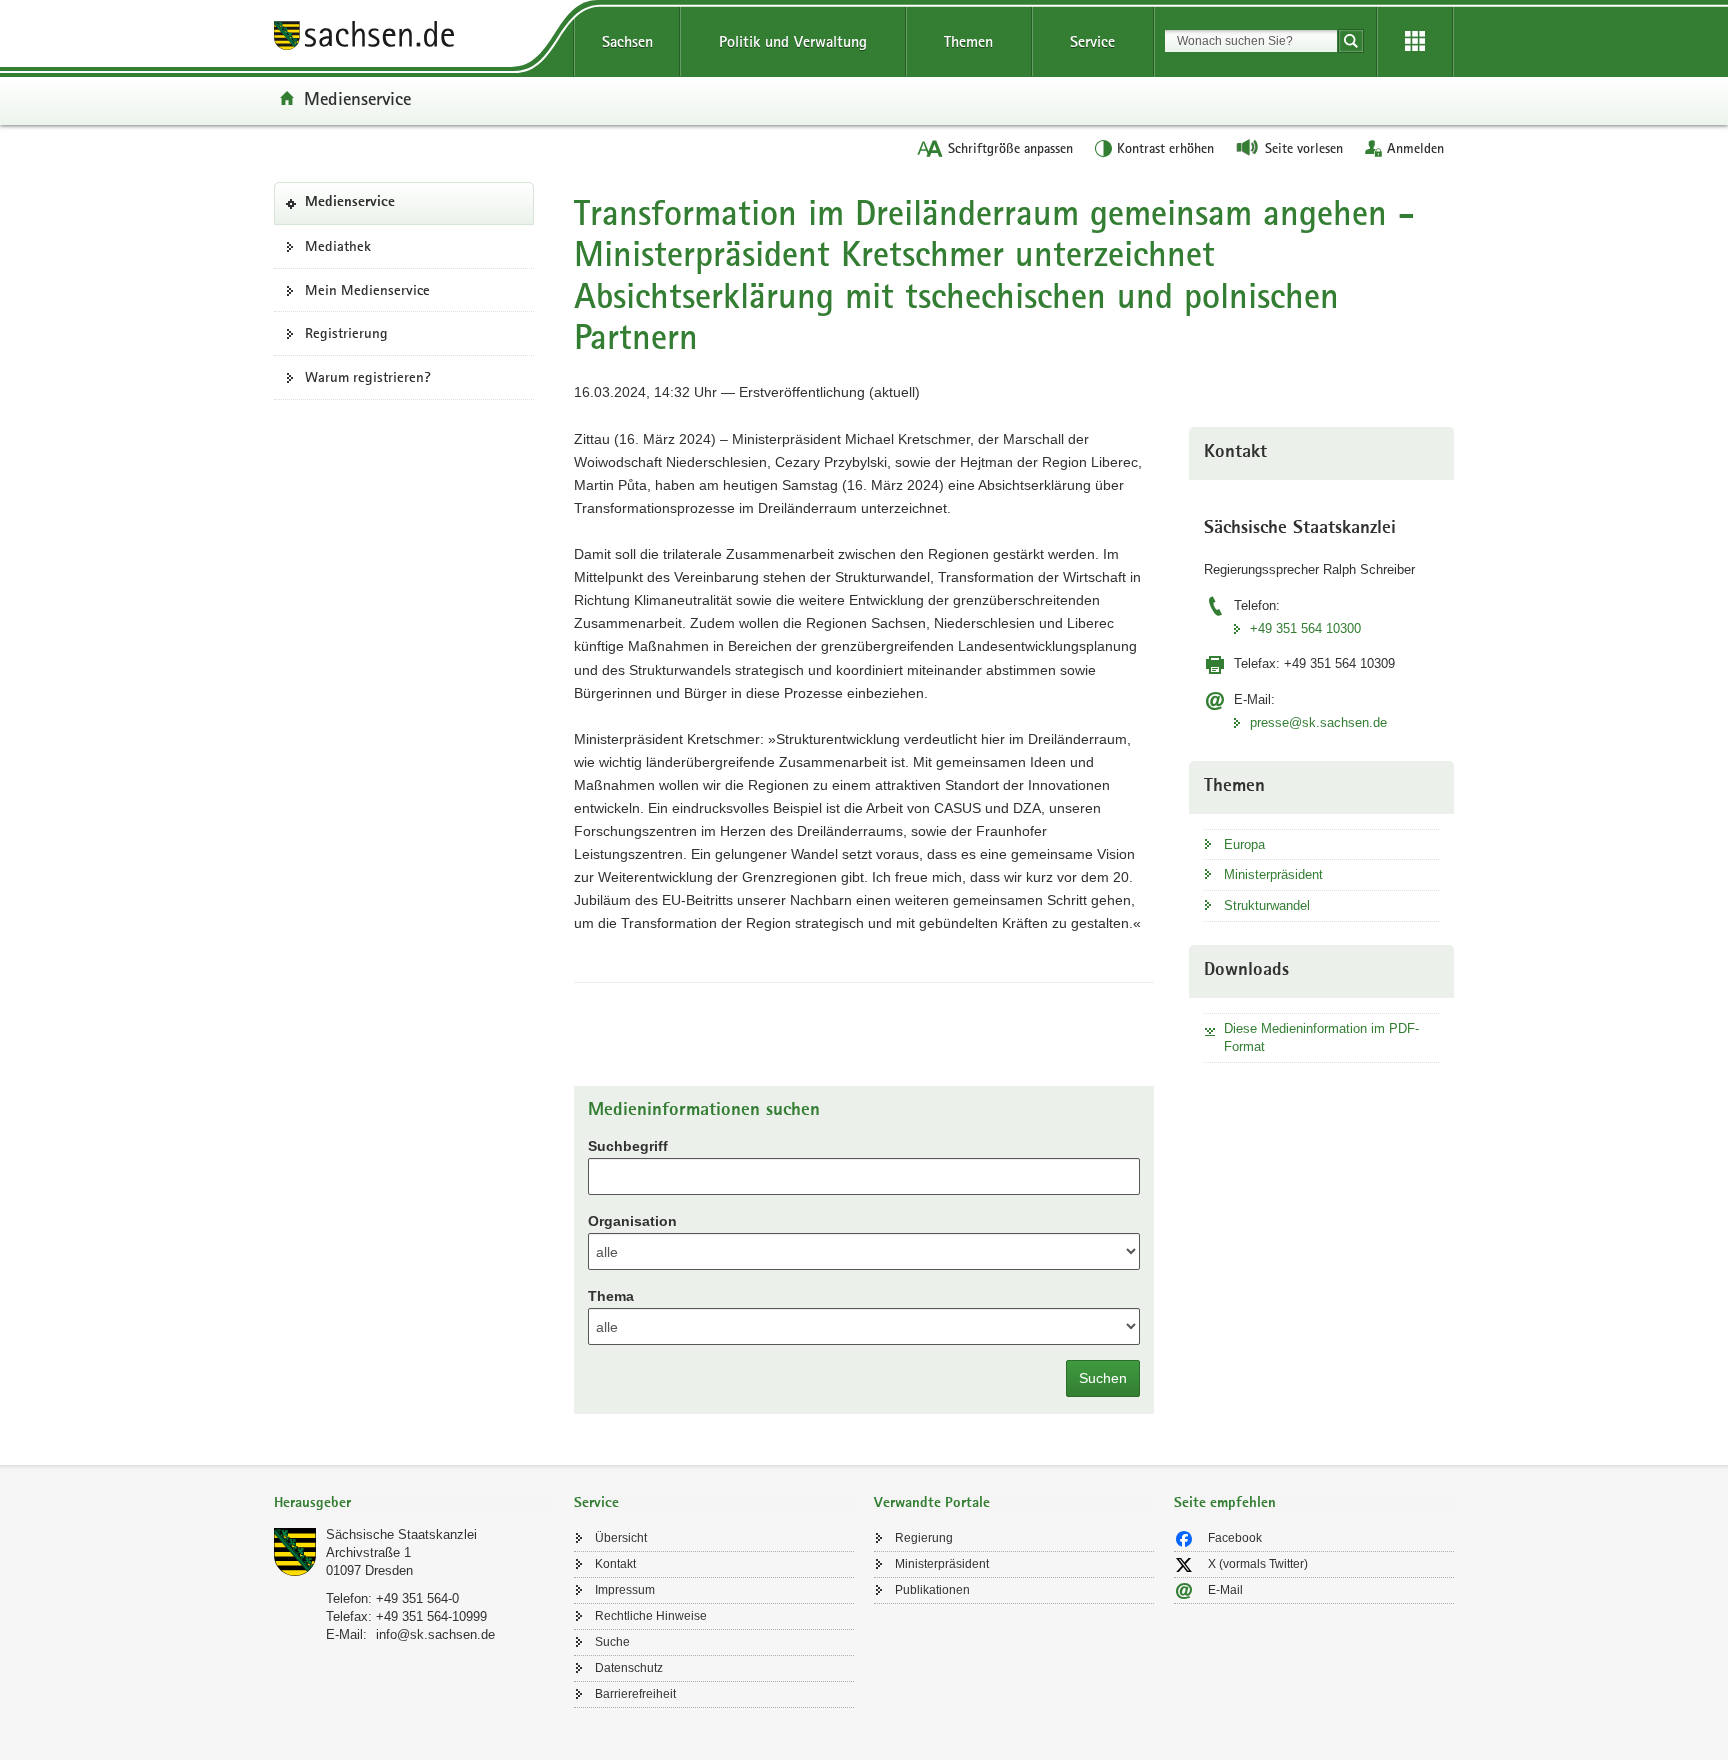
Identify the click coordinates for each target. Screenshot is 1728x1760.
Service (1092, 41)
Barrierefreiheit (635, 1694)
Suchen (1103, 1378)
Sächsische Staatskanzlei (401, 1534)
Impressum (625, 1590)
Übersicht (621, 1538)
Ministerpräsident (1273, 874)
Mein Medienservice (367, 290)
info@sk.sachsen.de (435, 1634)
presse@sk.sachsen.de (1318, 722)
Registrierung (346, 333)
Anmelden (1415, 148)
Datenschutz (629, 1668)
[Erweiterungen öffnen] (1415, 42)
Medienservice (357, 98)
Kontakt (615, 1564)
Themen (968, 41)
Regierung (924, 1538)
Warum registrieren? (368, 377)
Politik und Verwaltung (793, 41)
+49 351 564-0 (417, 1598)
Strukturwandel (1267, 905)
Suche (612, 1642)
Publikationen (932, 1590)
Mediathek (338, 246)
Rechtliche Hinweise (651, 1616)
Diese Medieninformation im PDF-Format (1321, 1037)
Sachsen (627, 41)
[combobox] (1251, 41)
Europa (1244, 844)
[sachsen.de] (414, 38)
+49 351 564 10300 (1305, 628)
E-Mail (1225, 1590)
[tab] (414, 1504)
